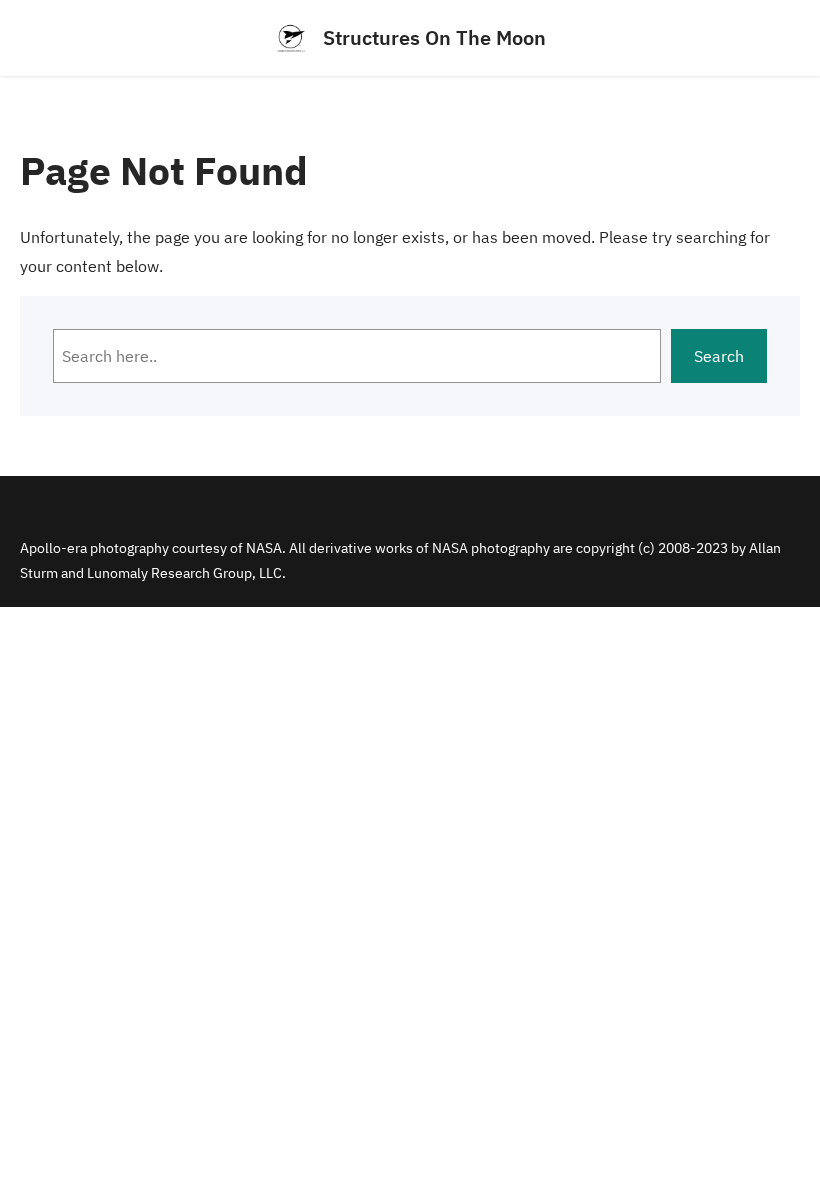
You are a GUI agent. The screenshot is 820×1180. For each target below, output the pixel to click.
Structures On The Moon (434, 37)
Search (719, 356)
